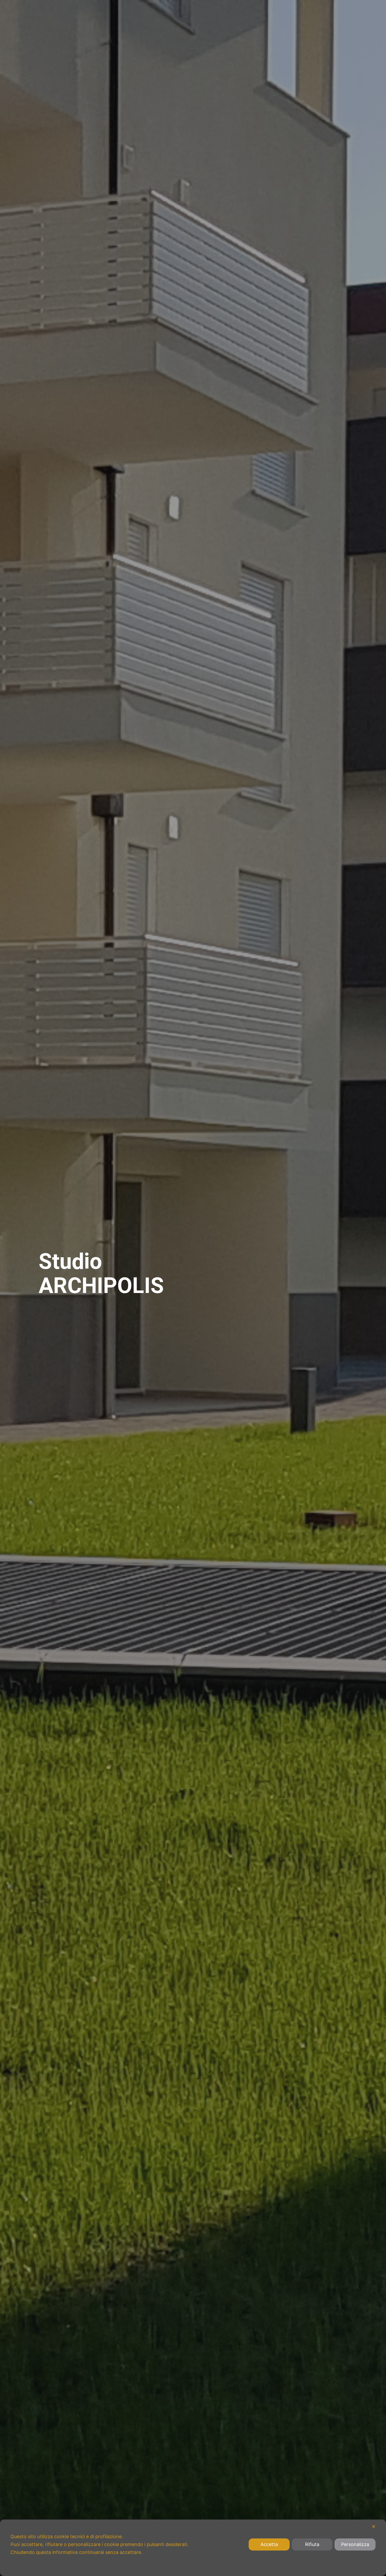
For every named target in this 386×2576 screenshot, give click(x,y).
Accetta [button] (269, 2544)
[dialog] (193, 2548)
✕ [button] (374, 2526)
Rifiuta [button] (312, 2544)
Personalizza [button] (355, 2544)
